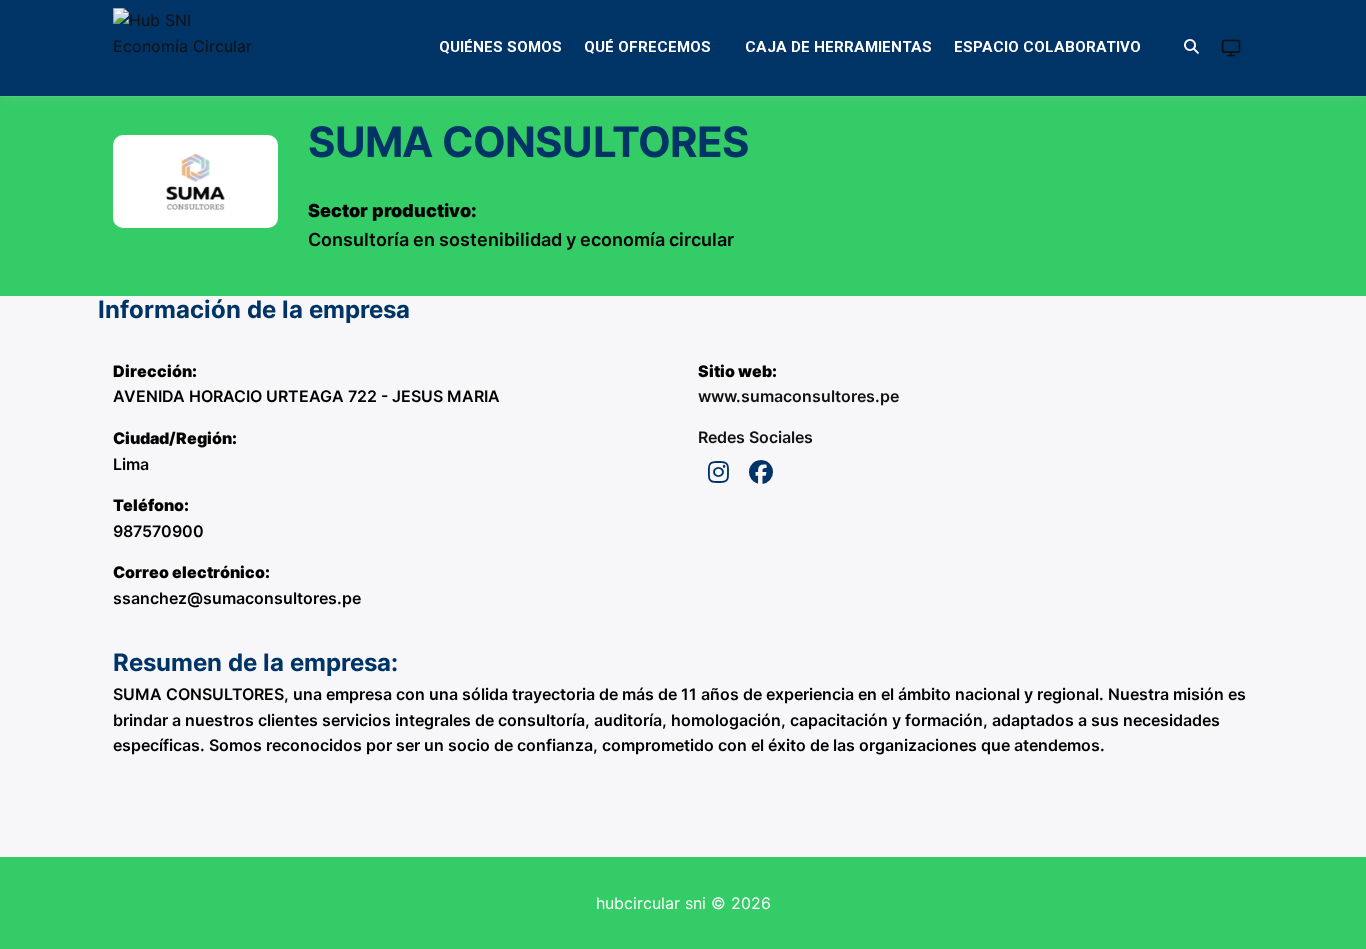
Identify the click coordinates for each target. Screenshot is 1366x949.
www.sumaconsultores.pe (798, 396)
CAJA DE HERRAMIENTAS (838, 47)
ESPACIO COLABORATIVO (1047, 47)
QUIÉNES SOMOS (500, 47)
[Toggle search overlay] (1191, 48)
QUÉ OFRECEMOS (647, 47)
